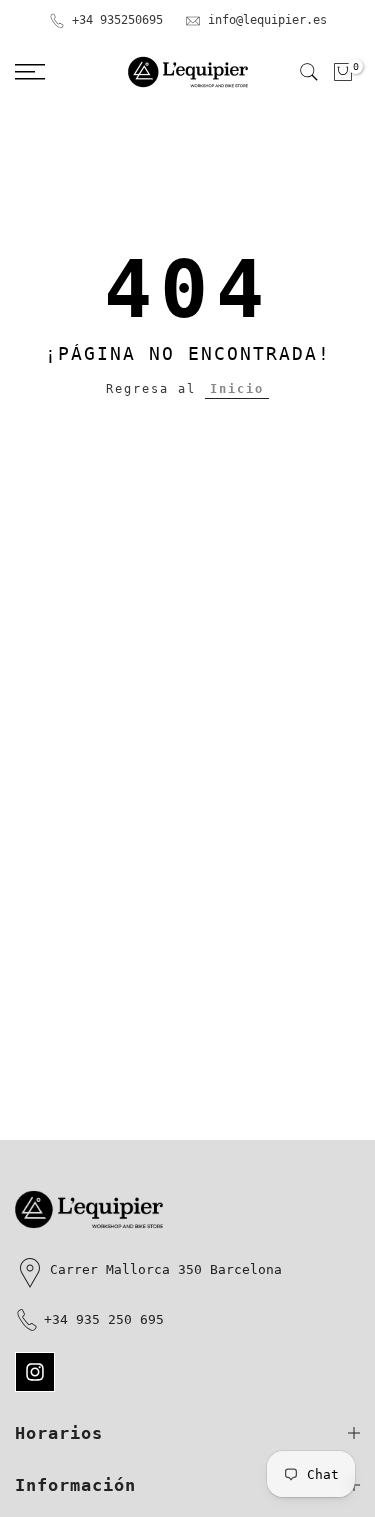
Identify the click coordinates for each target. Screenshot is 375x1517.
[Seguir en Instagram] (35, 1372)
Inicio (237, 389)
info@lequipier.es (267, 20)
